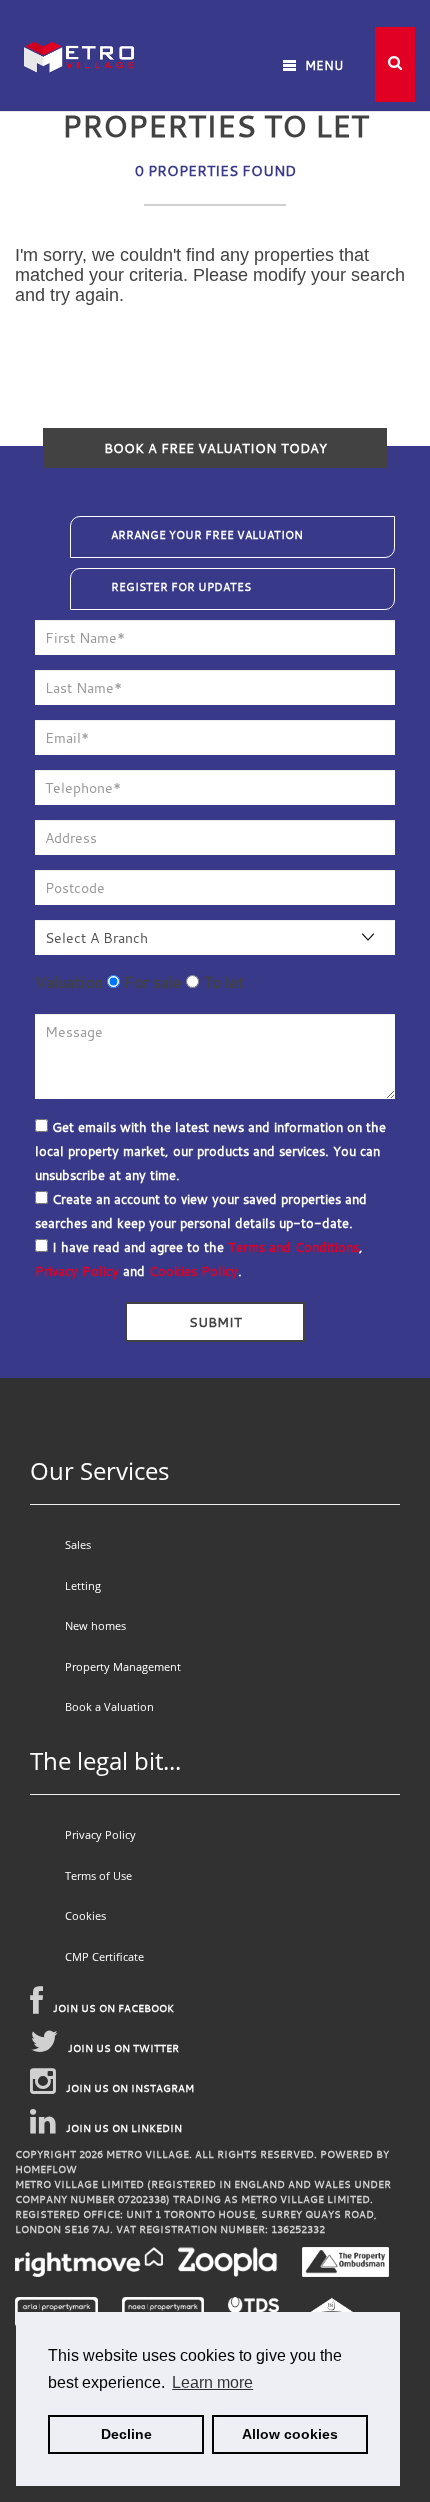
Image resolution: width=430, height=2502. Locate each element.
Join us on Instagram (130, 2088)
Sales (78, 1544)
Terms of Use (98, 1875)
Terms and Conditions (293, 1247)
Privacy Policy (77, 1271)
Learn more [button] (212, 2382)
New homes (95, 1625)
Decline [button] (126, 2434)
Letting (83, 1585)
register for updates (181, 587)
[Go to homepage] (79, 29)
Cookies (85, 1915)
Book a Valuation (109, 1706)
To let (221, 982)
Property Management (123, 1666)
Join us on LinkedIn (124, 2128)
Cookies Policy (193, 1271)
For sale (151, 982)
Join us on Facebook (113, 2008)
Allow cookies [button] (290, 2434)
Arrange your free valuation (207, 535)
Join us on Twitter (123, 2048)
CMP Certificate (104, 1956)
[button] (395, 64)
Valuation (69, 982)
